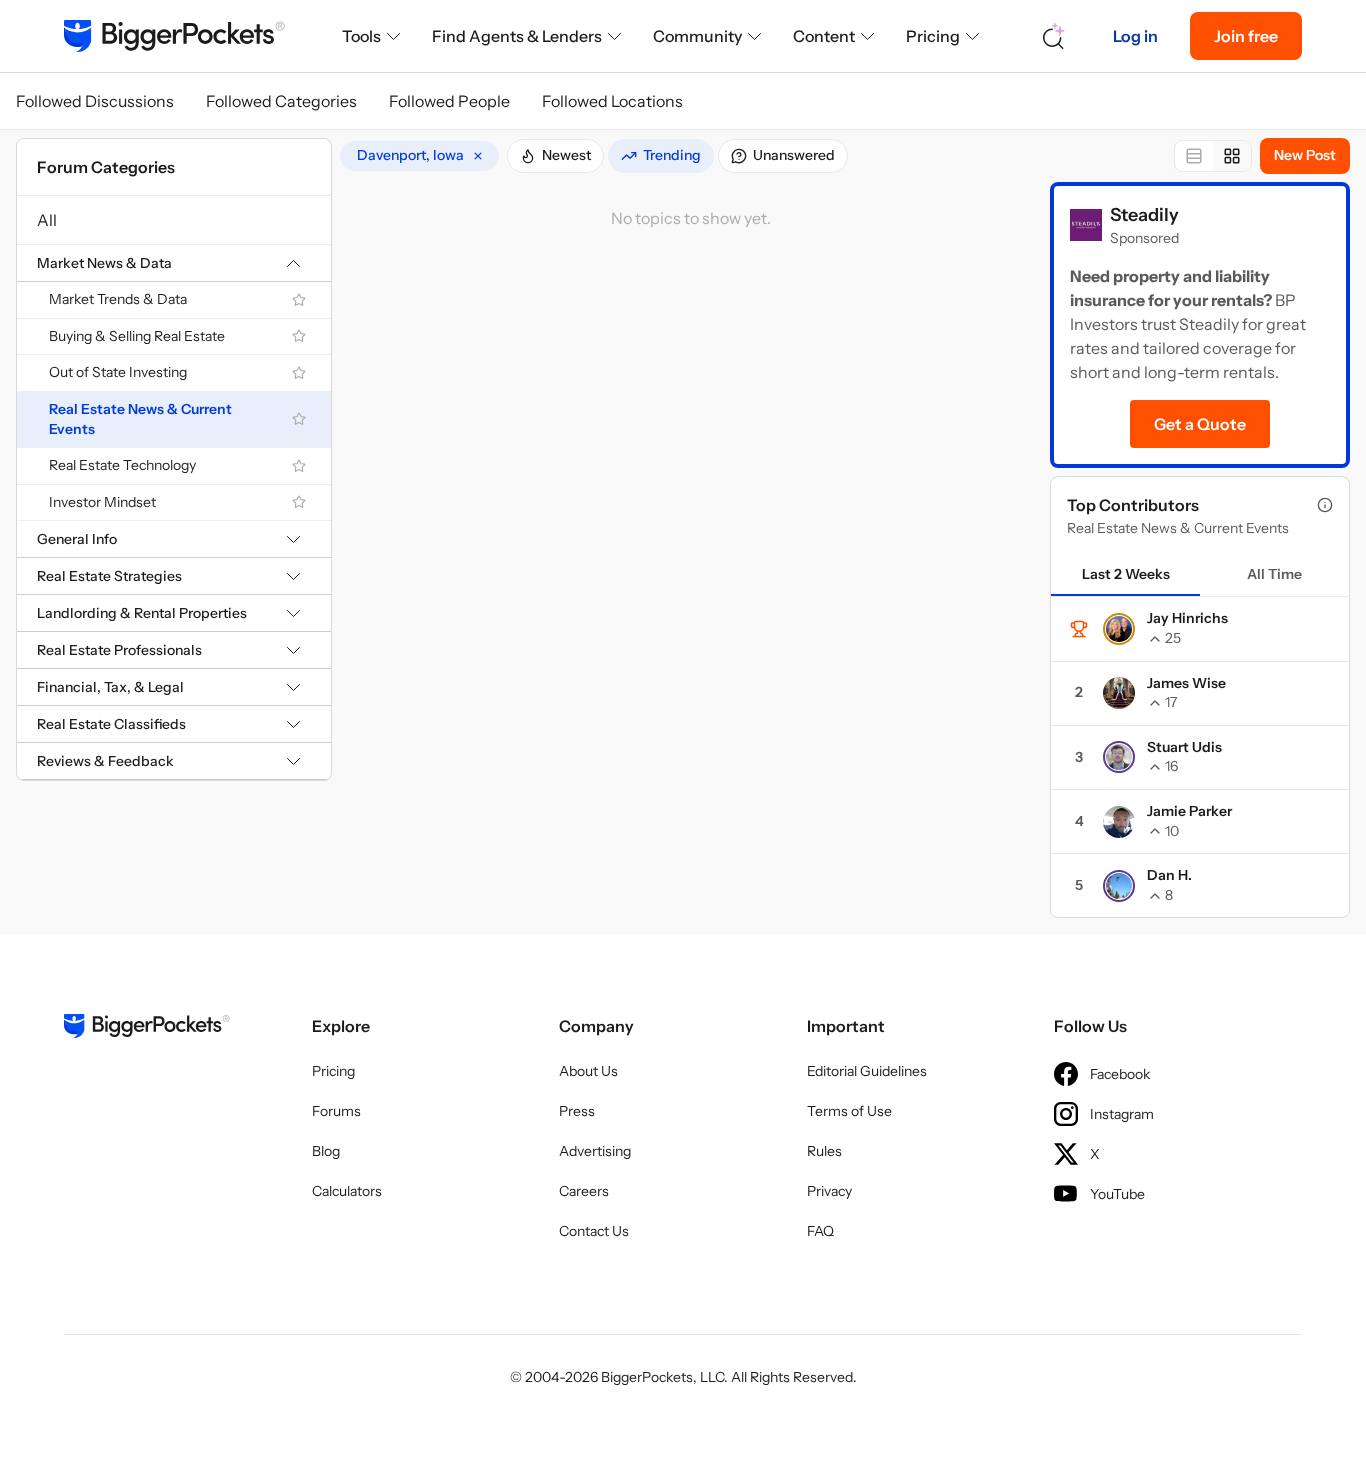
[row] (419, 156)
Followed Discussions (95, 101)
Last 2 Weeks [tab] (1126, 574)
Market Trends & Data (118, 299)
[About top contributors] (1325, 505)
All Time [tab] (1274, 574)
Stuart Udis (1184, 747)
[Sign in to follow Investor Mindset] (299, 502)
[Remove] (478, 156)
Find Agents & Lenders (517, 36)
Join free (1246, 36)
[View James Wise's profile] (1119, 693)
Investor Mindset (102, 502)
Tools (361, 36)
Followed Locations (612, 101)
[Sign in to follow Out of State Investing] (299, 373)
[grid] (419, 156)
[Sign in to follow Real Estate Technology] (299, 466)
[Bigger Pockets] (174, 36)
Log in (1135, 36)
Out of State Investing (118, 372)
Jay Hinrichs (1187, 618)
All (47, 220)
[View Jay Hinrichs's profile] (1119, 629)
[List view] (1194, 156)
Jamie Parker (1189, 811)
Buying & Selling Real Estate (137, 336)
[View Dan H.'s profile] (1119, 886)
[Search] (1054, 36)
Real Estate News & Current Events (140, 419)
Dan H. (1169, 875)
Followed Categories (281, 101)
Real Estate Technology (122, 465)
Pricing (933, 36)
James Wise (1186, 683)
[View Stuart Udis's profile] (1119, 757)
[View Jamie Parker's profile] (1119, 822)
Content (824, 36)
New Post (1305, 155)
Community (697, 36)
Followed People (449, 101)
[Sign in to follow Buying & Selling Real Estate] (299, 336)
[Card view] (1232, 156)
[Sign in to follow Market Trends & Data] (299, 300)
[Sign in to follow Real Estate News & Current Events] (299, 419)
